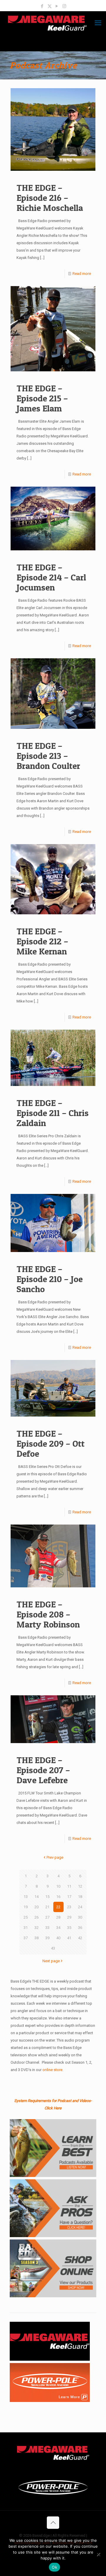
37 (26, 1938)
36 (80, 1928)
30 (80, 1917)
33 (47, 1928)
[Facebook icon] (42, 6)
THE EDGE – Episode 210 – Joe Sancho (50, 1279)
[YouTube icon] (57, 6)
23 (69, 1907)
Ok (54, 2567)
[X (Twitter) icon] (50, 6)
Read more (82, 274)
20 (37, 1907)
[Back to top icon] (53, 2523)
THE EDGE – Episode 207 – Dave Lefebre (43, 1770)
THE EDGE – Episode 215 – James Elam (42, 398)
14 (37, 1897)
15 (47, 1897)
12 (80, 1886)
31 (26, 1928)
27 (47, 1917)
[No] (99, 2554)
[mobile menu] (98, 23)
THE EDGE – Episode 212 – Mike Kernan (42, 941)
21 (47, 1907)
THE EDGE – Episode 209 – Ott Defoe (50, 1443)
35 (69, 1928)
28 (58, 1917)
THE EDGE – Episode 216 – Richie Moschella (50, 198)
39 (47, 1938)
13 (26, 1897)
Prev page (55, 1857)
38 (37, 1938)
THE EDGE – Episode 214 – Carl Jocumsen (51, 577)
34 (58, 1928)
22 (58, 1907)
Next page (51, 1961)
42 (80, 1938)
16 (58, 1897)
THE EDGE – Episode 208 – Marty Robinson (48, 1614)
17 (69, 1897)
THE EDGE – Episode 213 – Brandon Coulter (48, 756)
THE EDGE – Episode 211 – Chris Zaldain (53, 1113)
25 (26, 1917)
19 (26, 1907)
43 (53, 1948)
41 (69, 1938)
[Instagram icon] (64, 6)
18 (80, 1897)
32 (37, 1928)
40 (58, 1938)
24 (80, 1907)
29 (69, 1917)
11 (69, 1886)
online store (52, 2070)
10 (58, 1886)
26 (37, 1917)
